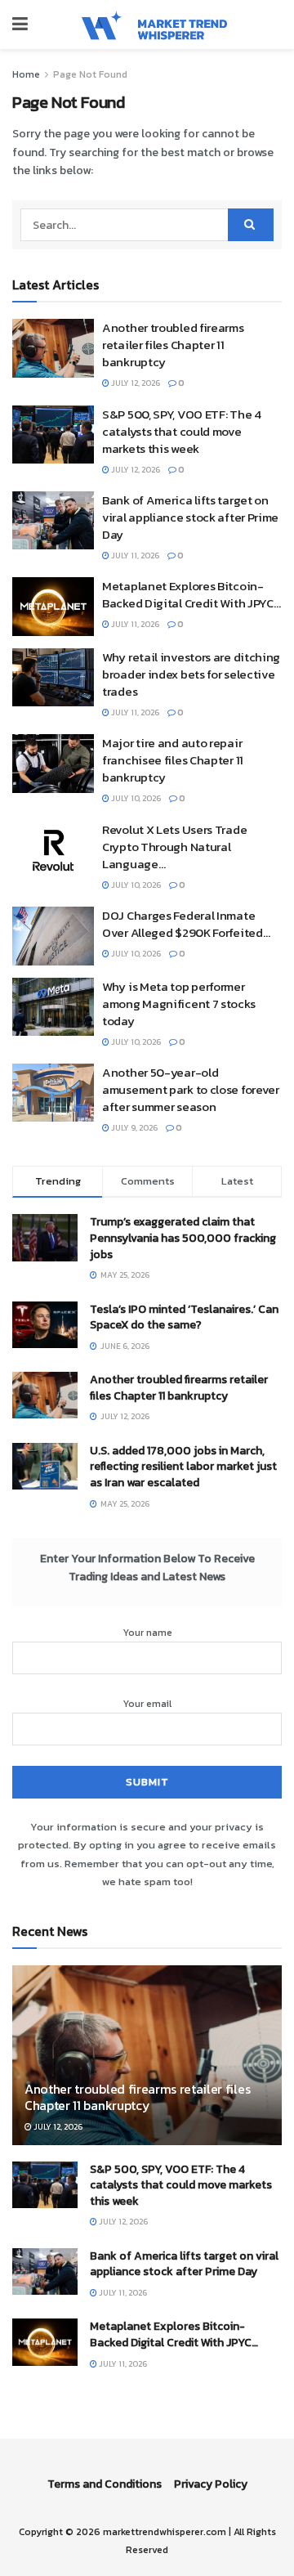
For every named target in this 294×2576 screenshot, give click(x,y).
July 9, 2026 (134, 1128)
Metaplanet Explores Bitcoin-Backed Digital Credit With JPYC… (191, 594)
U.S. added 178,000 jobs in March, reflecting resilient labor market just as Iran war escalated (183, 1467)
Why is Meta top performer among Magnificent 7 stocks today (178, 1004)
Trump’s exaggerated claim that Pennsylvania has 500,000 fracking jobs (183, 1238)
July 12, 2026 (135, 383)
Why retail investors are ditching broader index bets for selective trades (191, 674)
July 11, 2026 (134, 556)
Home (26, 74)
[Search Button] (251, 225)
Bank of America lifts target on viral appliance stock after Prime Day (190, 517)
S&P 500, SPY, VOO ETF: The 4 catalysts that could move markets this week (182, 431)
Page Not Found (90, 74)
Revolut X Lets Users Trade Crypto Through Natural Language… (174, 847)
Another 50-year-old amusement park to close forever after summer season (191, 1089)
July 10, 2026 (135, 798)
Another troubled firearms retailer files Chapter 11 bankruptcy (173, 345)
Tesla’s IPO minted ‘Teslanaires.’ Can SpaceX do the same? (184, 1317)
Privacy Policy (211, 2484)
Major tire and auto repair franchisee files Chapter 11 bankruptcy (173, 760)
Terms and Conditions (105, 2484)
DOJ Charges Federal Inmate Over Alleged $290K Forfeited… (186, 924)
